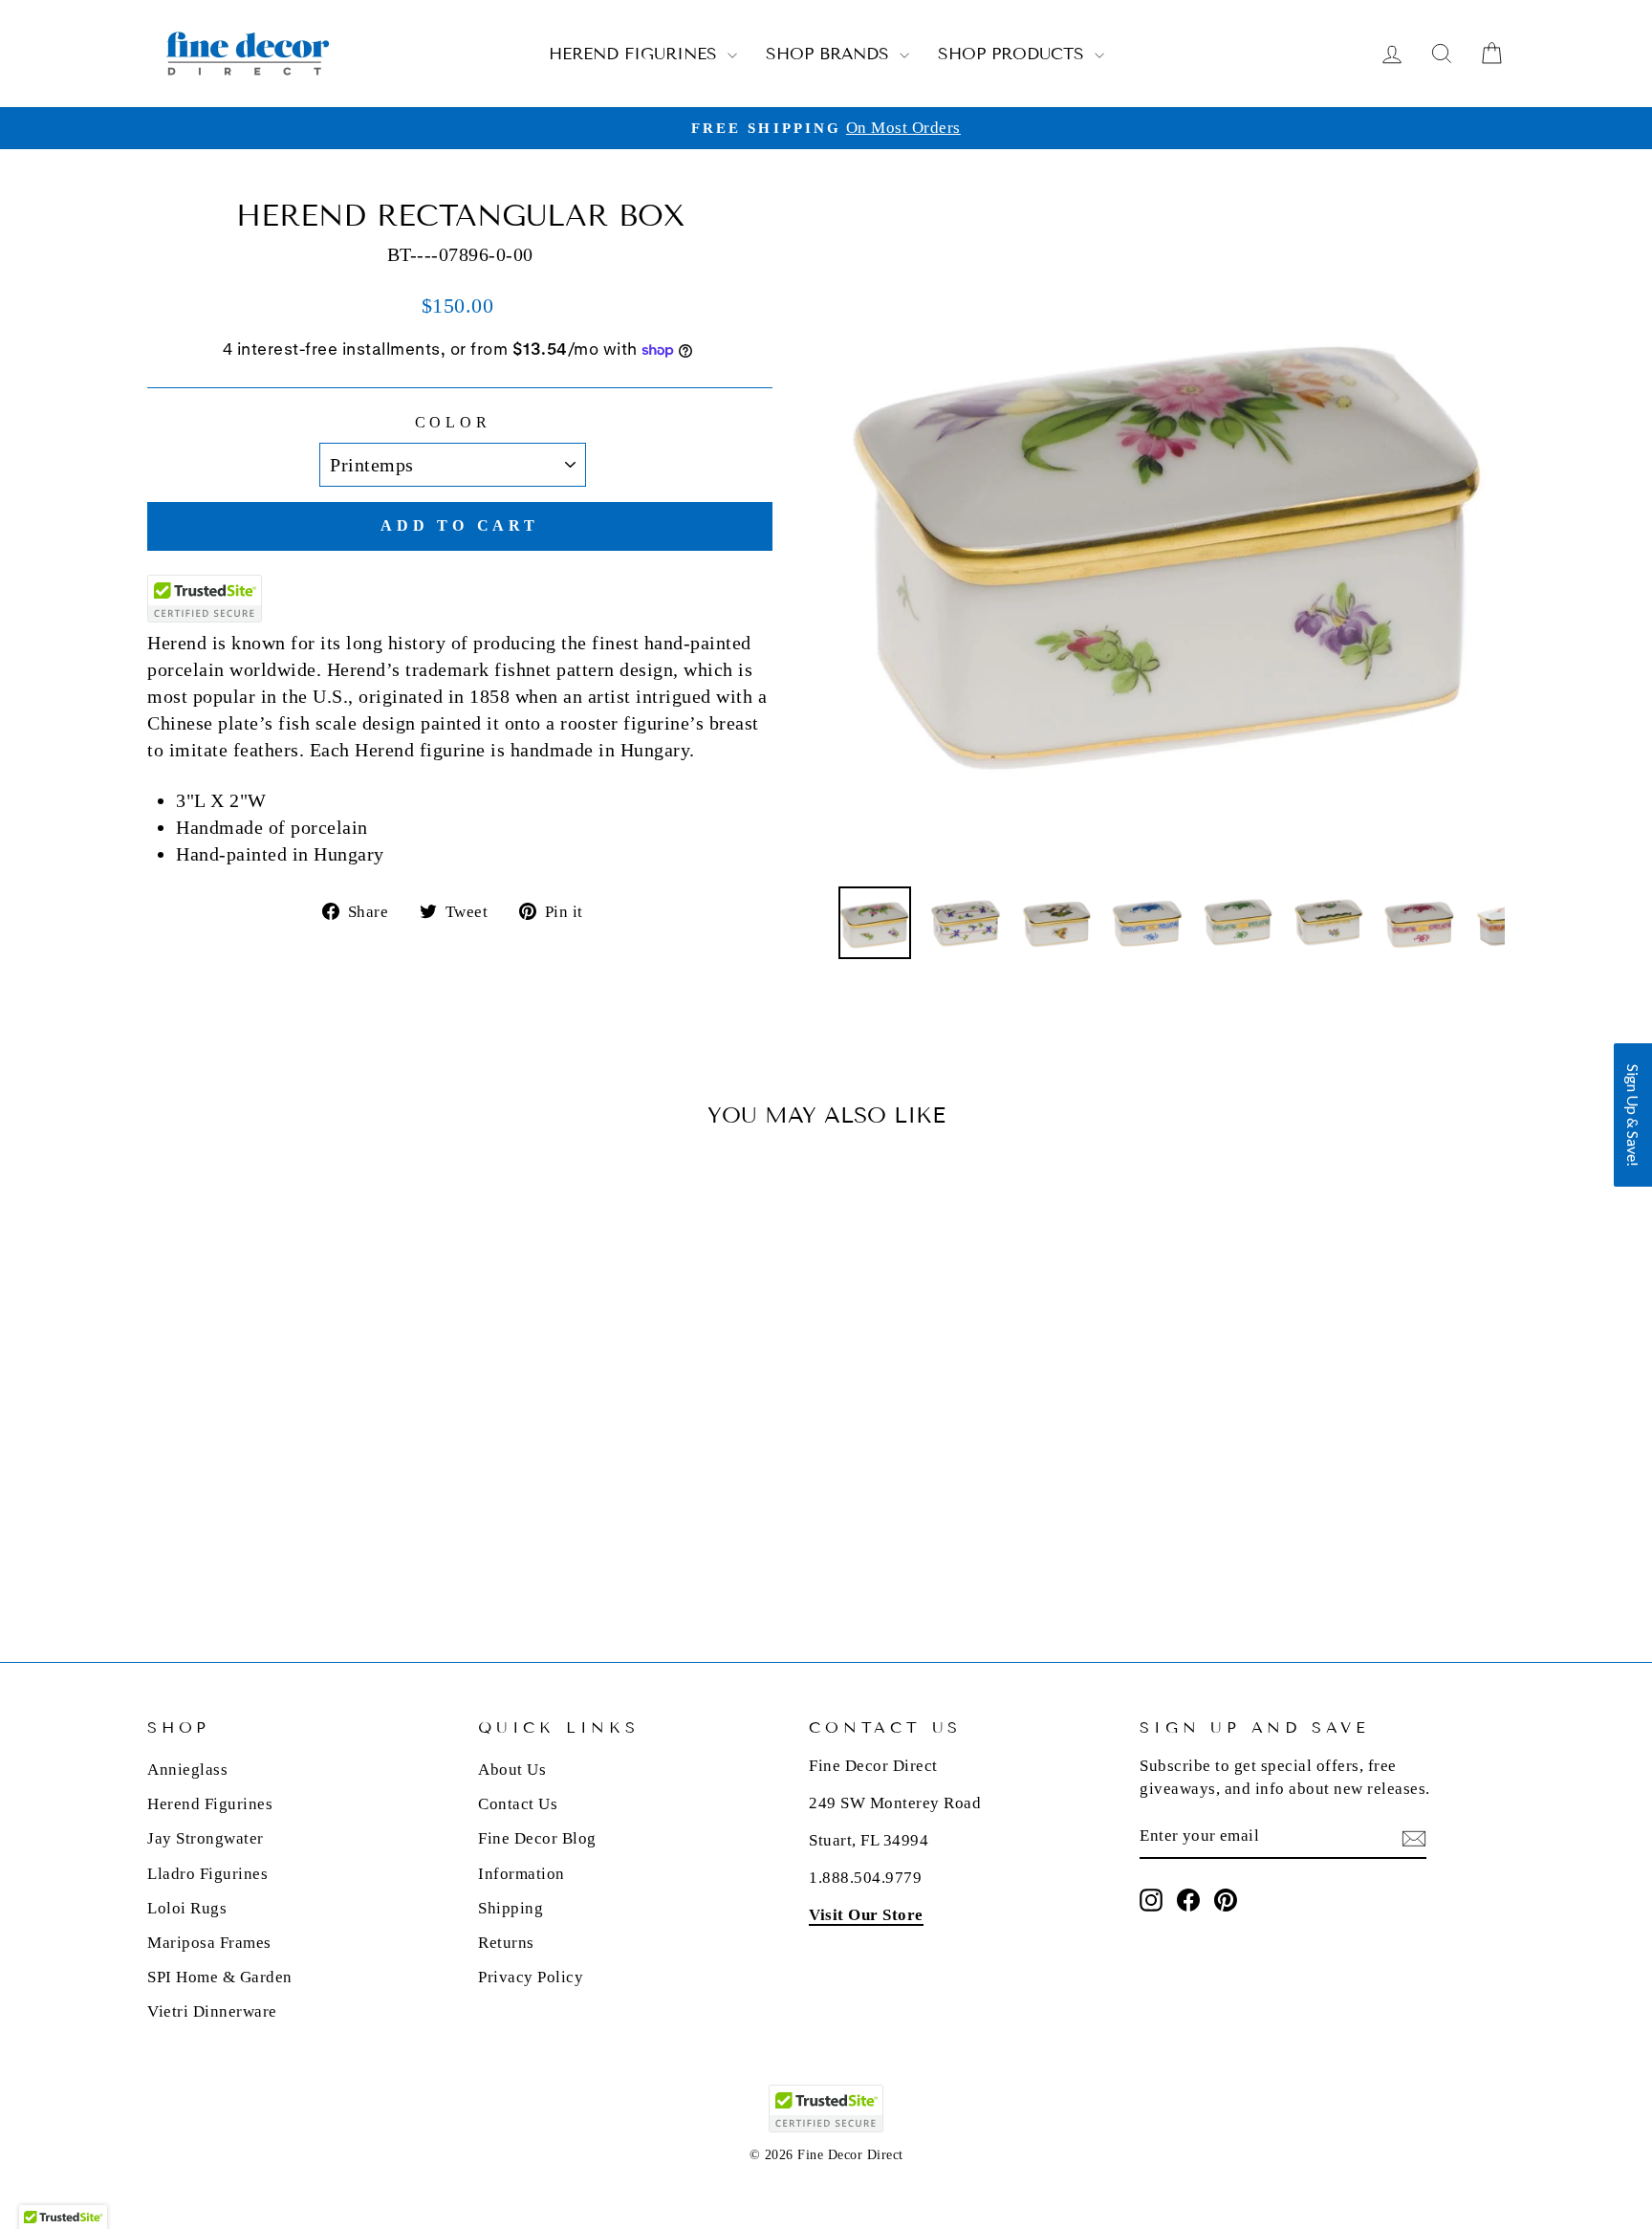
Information (522, 1874)
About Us (512, 1770)
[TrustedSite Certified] (205, 599)
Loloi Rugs (187, 1908)
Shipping (511, 1908)
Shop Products (1014, 54)
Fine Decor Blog (537, 1838)
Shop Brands (830, 54)
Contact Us (518, 1804)
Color (453, 422)
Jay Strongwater (206, 1838)
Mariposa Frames (209, 1943)
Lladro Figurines (207, 1874)
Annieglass (187, 1770)
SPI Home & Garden (220, 1977)
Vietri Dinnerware (212, 2011)
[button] (1633, 1115)
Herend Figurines (636, 54)
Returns (506, 1943)
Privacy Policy (531, 1977)
